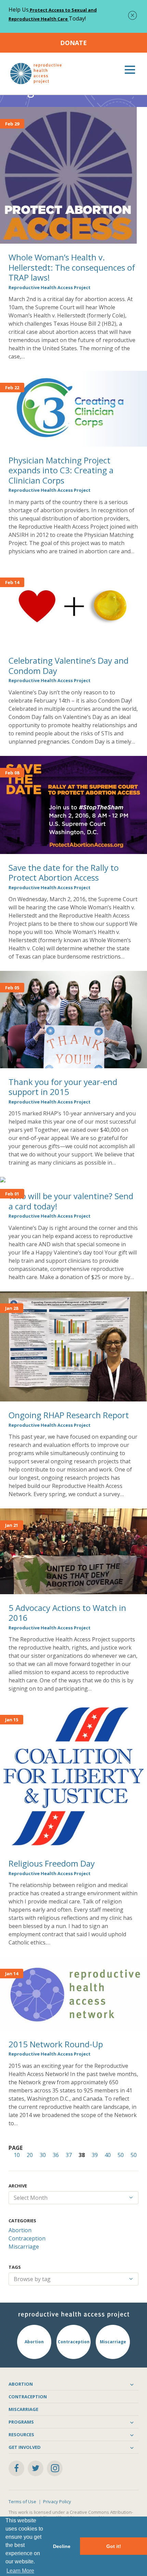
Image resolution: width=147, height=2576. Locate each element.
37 (69, 2155)
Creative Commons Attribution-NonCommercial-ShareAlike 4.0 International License (71, 2515)
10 (17, 2155)
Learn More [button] (20, 2571)
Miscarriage (24, 2247)
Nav (130, 70)
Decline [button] (62, 2546)
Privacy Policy (57, 2502)
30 (43, 2155)
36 (56, 2155)
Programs (21, 2422)
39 (95, 2155)
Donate (73, 43)
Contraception (27, 2238)
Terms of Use (22, 2502)
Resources (21, 2435)
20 (30, 2155)
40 (108, 2155)
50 (121, 2155)
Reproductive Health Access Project (50, 287)
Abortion (20, 2230)
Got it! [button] (114, 2546)
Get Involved (25, 2447)
